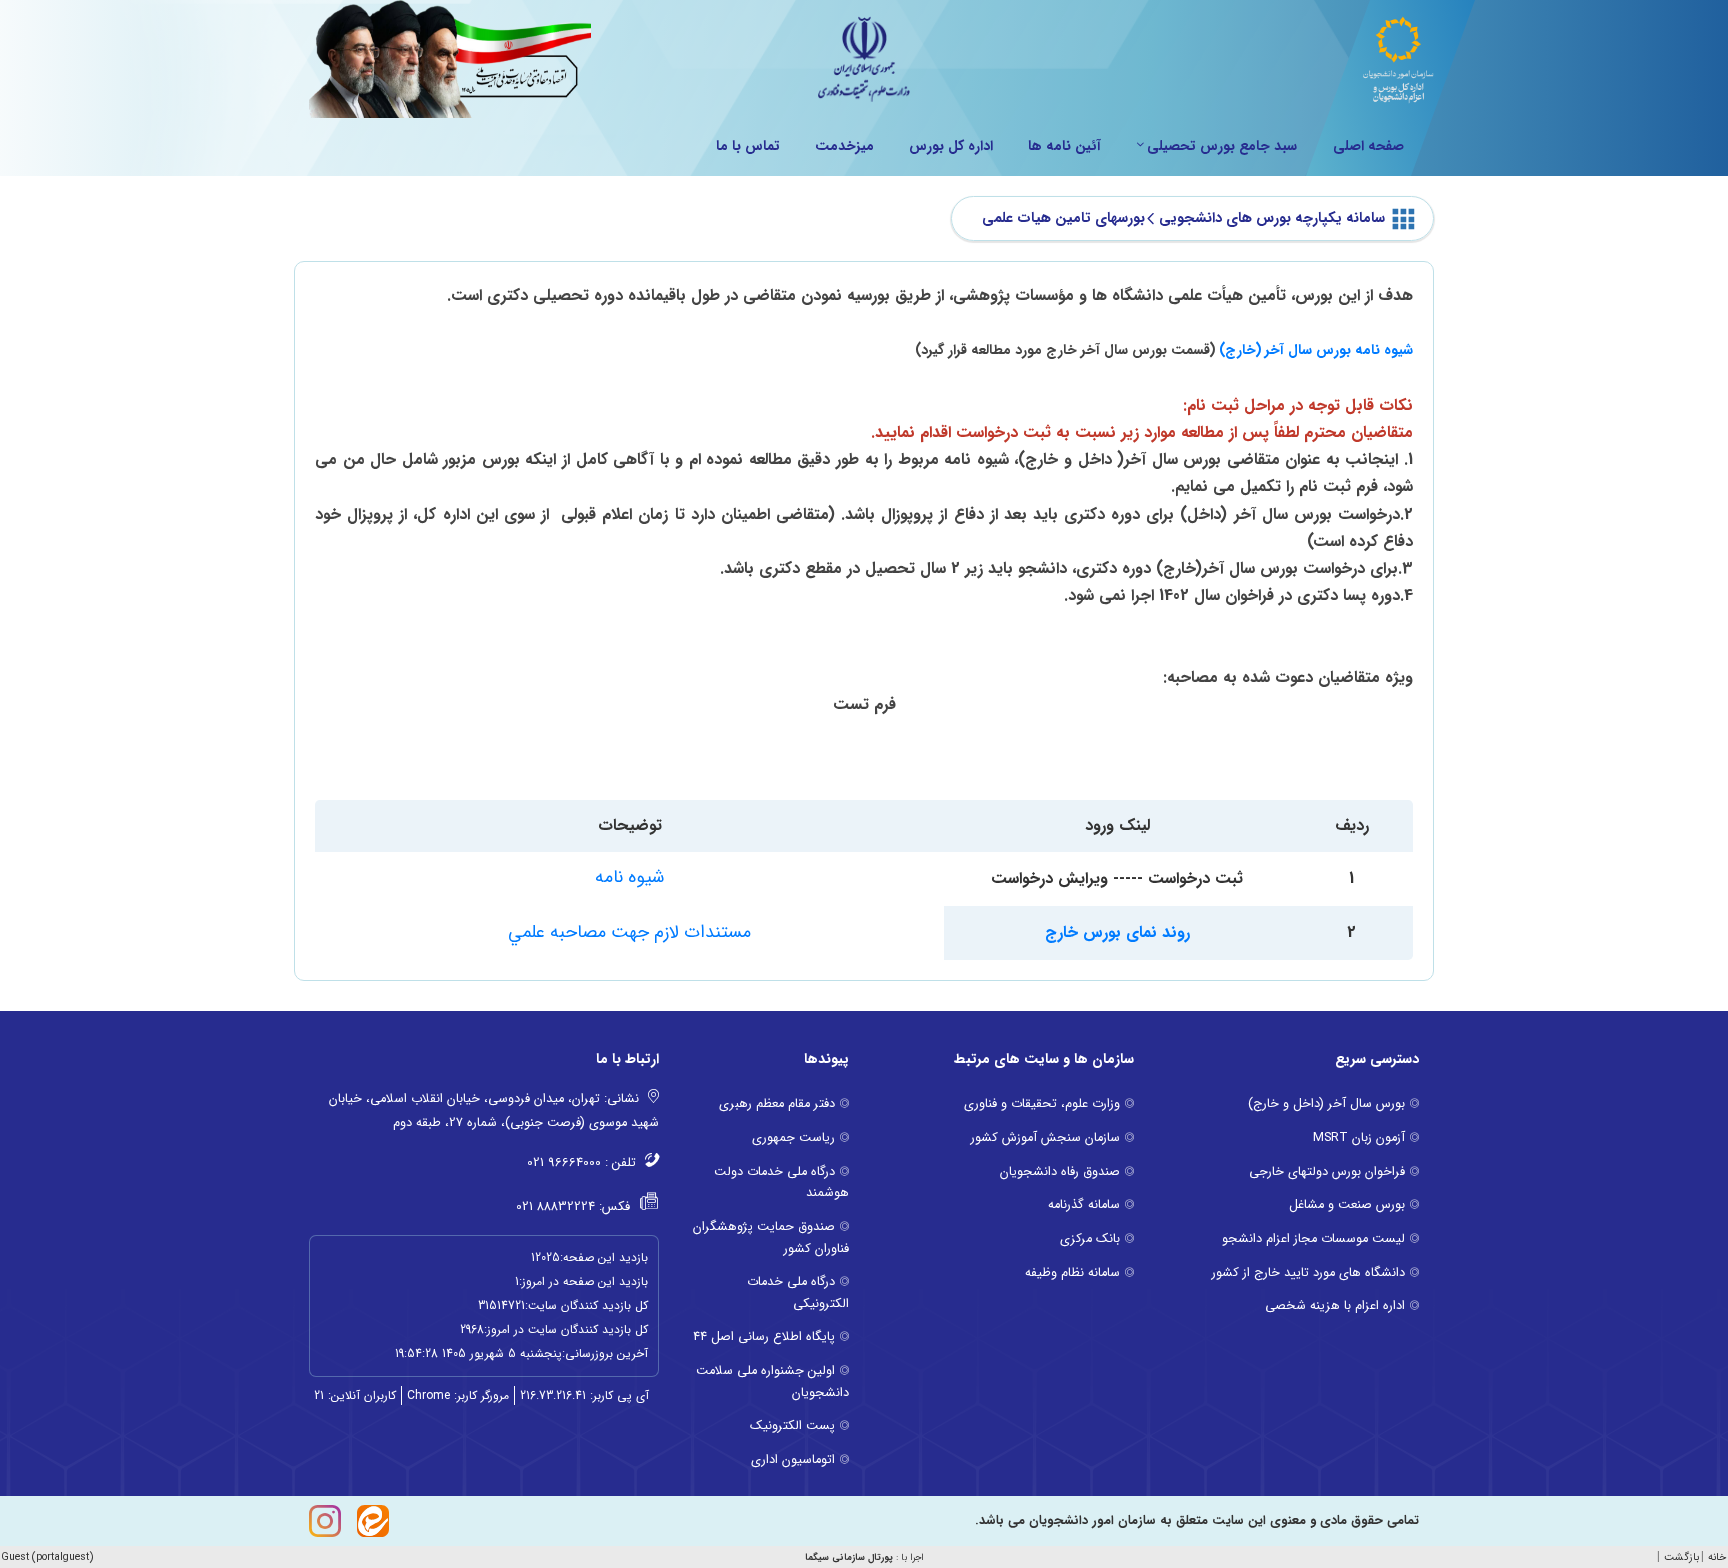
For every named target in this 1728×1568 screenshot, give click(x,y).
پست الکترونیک (792, 1426)
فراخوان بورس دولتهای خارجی (1327, 1172)
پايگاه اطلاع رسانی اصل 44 (764, 1337)
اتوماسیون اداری (793, 1460)
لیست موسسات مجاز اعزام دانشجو (1313, 1239)
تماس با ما (748, 146)
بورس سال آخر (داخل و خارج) (1326, 1104)
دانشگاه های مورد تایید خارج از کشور (1308, 1273)
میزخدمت (844, 146)
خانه (1717, 1557)
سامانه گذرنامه (1084, 1205)
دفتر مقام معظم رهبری (777, 1104)
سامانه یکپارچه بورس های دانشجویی (1272, 218)
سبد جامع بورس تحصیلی (1222, 146)
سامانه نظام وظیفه (1072, 1273)
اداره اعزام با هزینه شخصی (1335, 1306)
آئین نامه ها (1064, 146)
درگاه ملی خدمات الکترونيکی (798, 1293)
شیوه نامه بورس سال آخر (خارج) (1316, 350)
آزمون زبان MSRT (1359, 1138)
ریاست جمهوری (793, 1138)
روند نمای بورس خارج (1117, 932)
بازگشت (1681, 1557)
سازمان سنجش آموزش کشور (1045, 1138)
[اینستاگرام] (325, 1521)
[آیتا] (373, 1521)
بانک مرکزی (1090, 1239)
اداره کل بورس (951, 146)
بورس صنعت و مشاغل (1347, 1205)
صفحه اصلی (1368, 146)
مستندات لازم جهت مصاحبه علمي (629, 932)
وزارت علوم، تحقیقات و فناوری (1042, 1104)
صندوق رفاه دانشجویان (1060, 1172)
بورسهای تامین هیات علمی (1063, 218)
